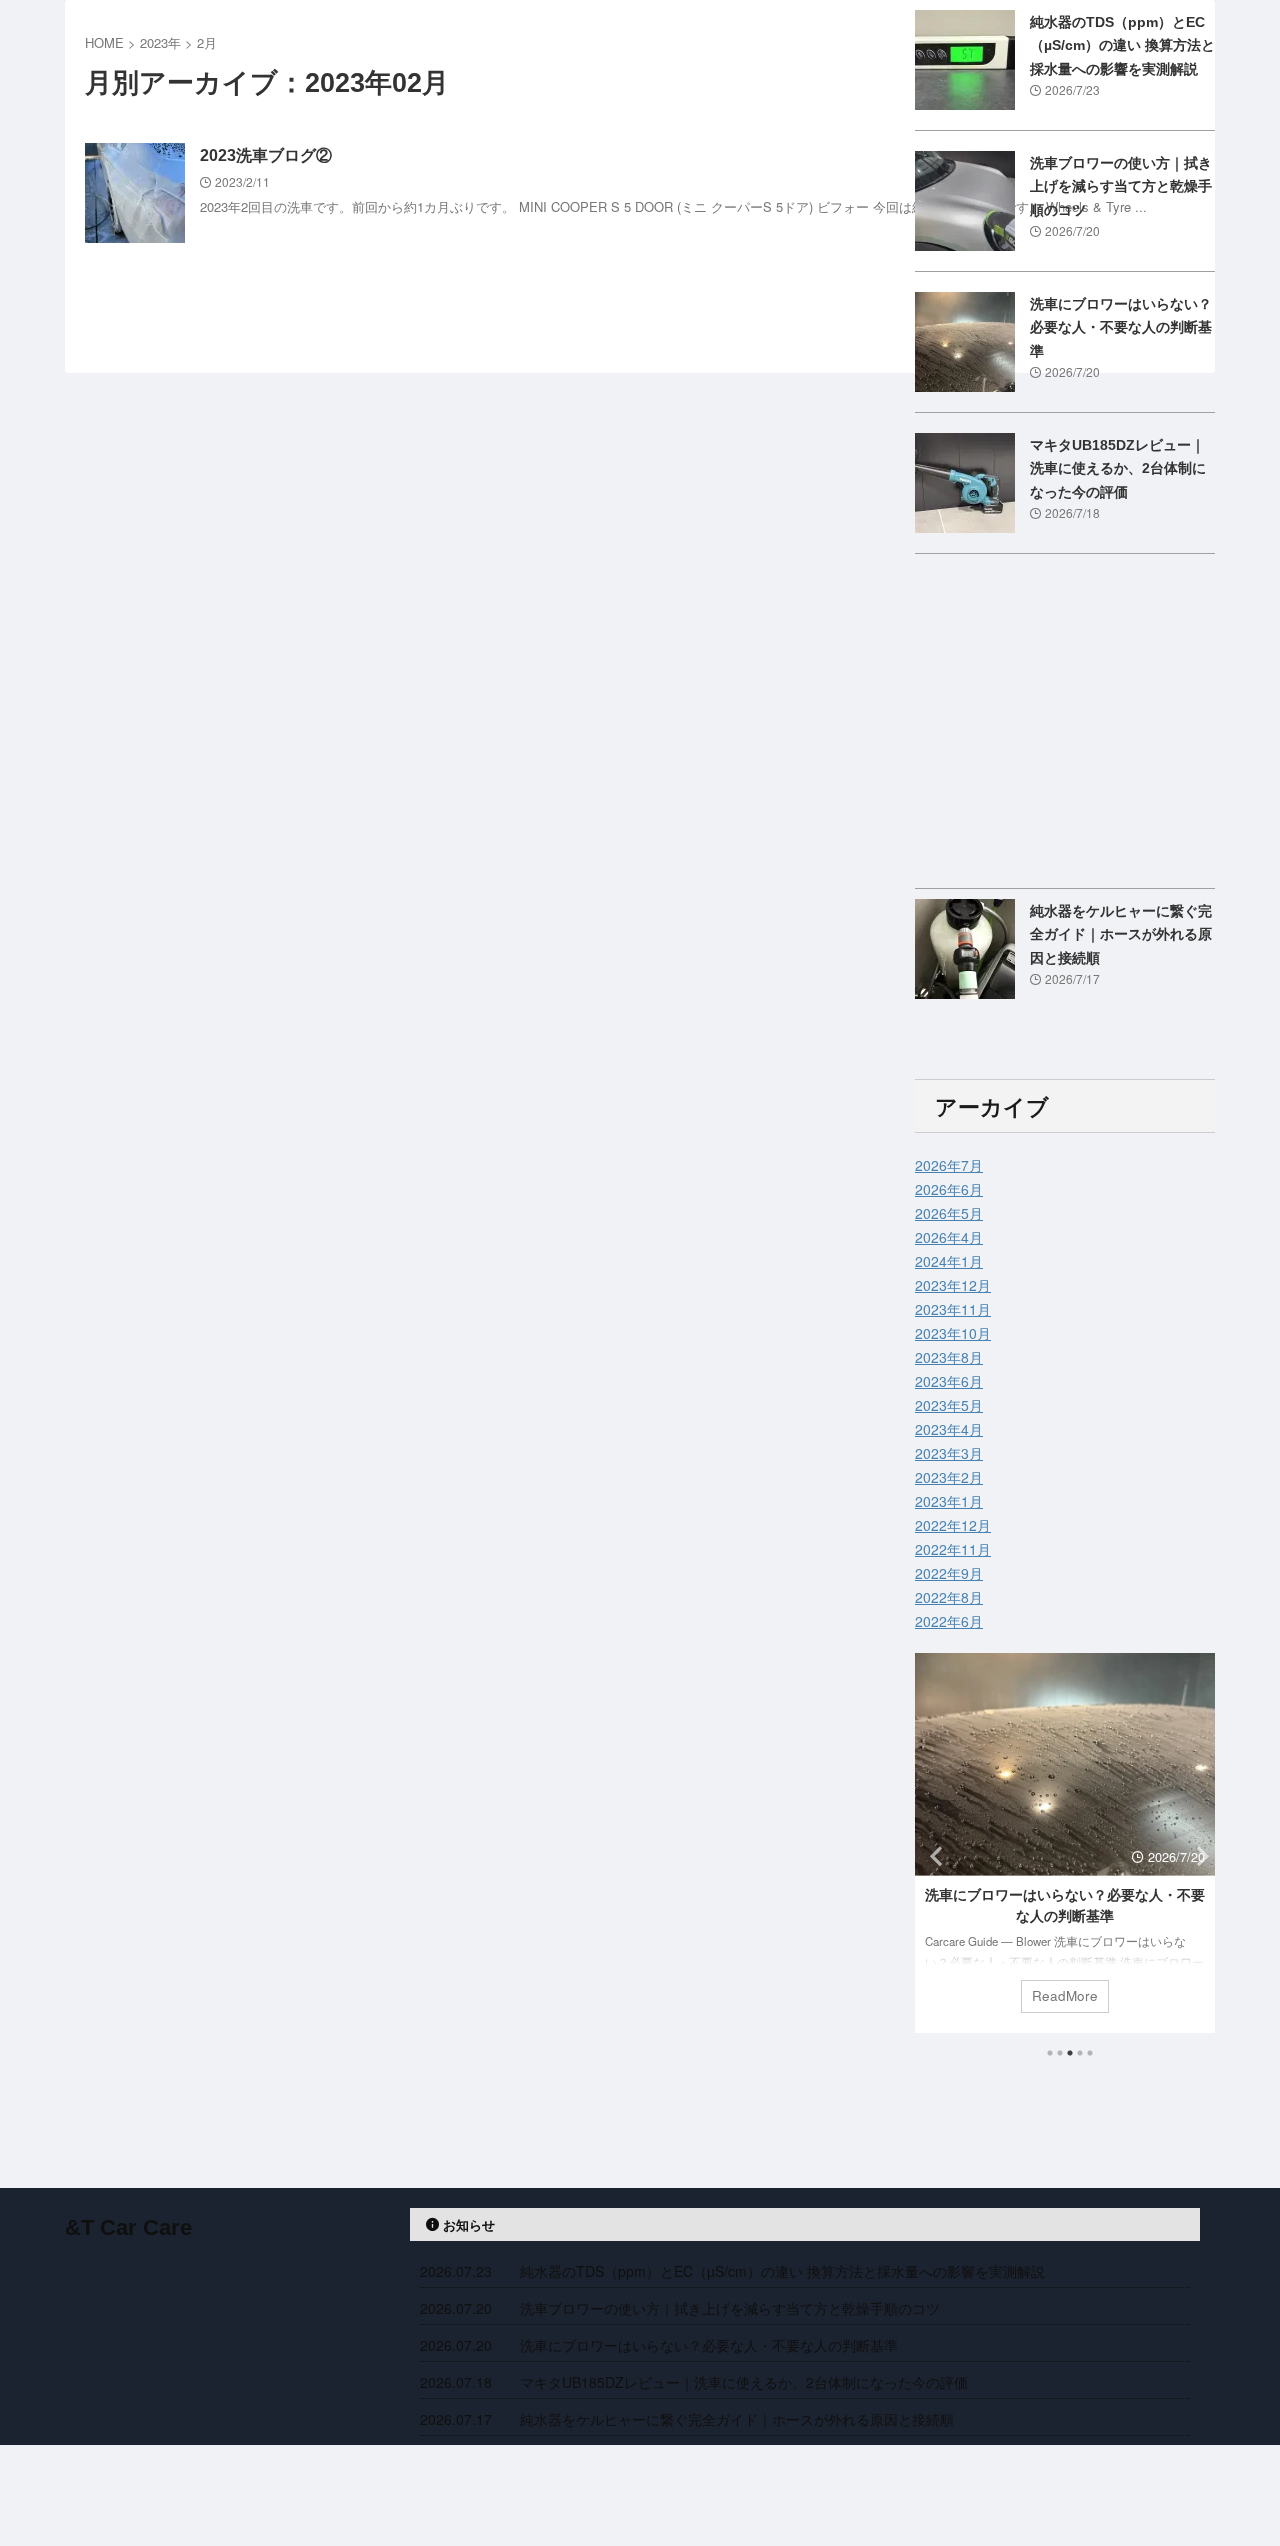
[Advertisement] (1065, 726)
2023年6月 (949, 1381)
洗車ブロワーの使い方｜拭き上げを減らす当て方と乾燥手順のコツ (1121, 186)
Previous (933, 1855)
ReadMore (1065, 1995)
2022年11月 (953, 1549)
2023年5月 (949, 1405)
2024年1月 (949, 1261)
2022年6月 (949, 1621)
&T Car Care (128, 2227)
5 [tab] (1090, 2053)
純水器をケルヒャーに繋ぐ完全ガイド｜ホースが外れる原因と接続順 (1121, 934)
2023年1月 (949, 1501)
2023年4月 (949, 1429)
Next (1196, 1855)
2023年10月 (953, 1333)
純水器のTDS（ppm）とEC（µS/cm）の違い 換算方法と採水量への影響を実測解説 (1122, 45)
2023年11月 (953, 1309)
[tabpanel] (1065, 1843)
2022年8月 (949, 1597)
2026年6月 (949, 1189)
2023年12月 (953, 1285)
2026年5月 (949, 1213)
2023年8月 (949, 1357)
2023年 (160, 42)
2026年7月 (949, 1165)
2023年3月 (949, 1453)
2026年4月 (949, 1237)
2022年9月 (949, 1573)
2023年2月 (949, 1477)
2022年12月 (953, 1525)
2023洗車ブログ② (266, 155)
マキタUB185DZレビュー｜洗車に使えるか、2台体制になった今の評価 (1118, 468)
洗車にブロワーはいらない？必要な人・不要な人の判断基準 (1121, 327)
